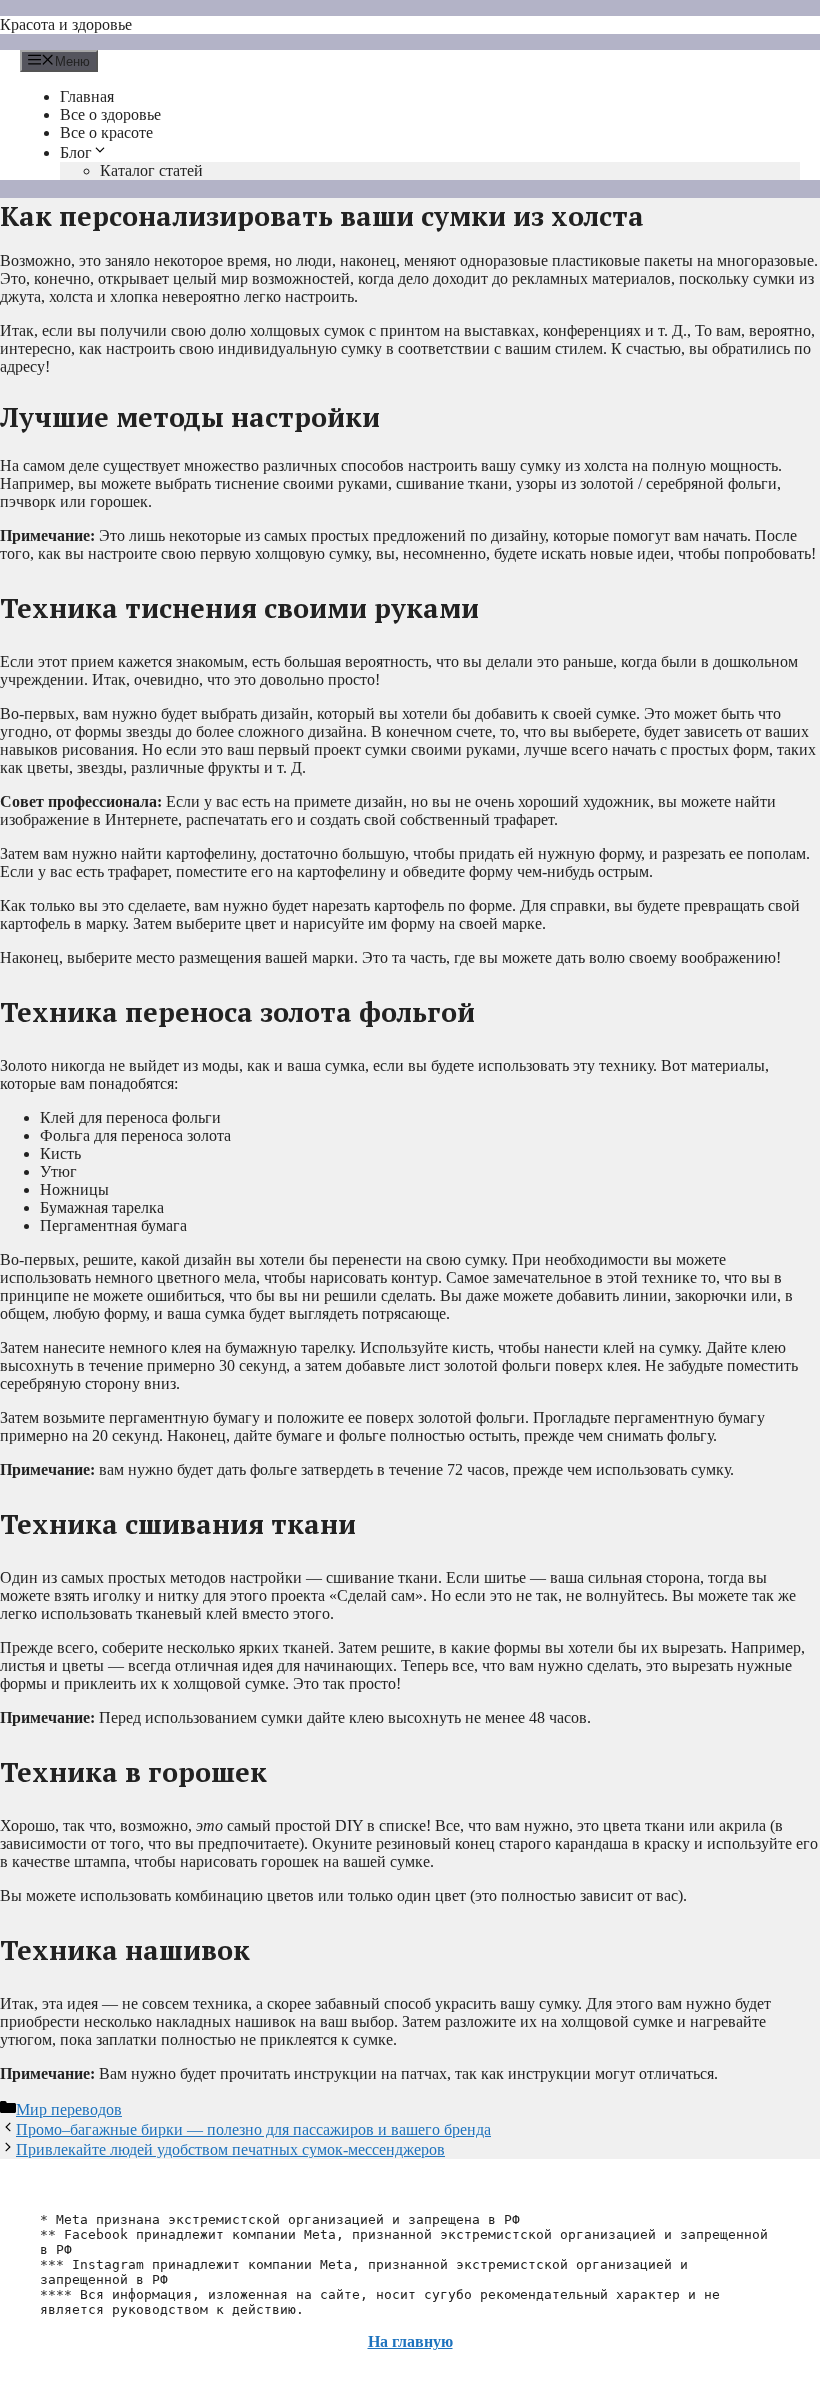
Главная (87, 96)
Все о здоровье (110, 114)
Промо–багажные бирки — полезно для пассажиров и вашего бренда (253, 2129)
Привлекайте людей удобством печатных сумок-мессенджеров (230, 2149)
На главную (410, 2341)
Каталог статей (151, 170)
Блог (76, 152)
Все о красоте (106, 132)
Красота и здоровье (66, 24)
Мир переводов (69, 2109)
